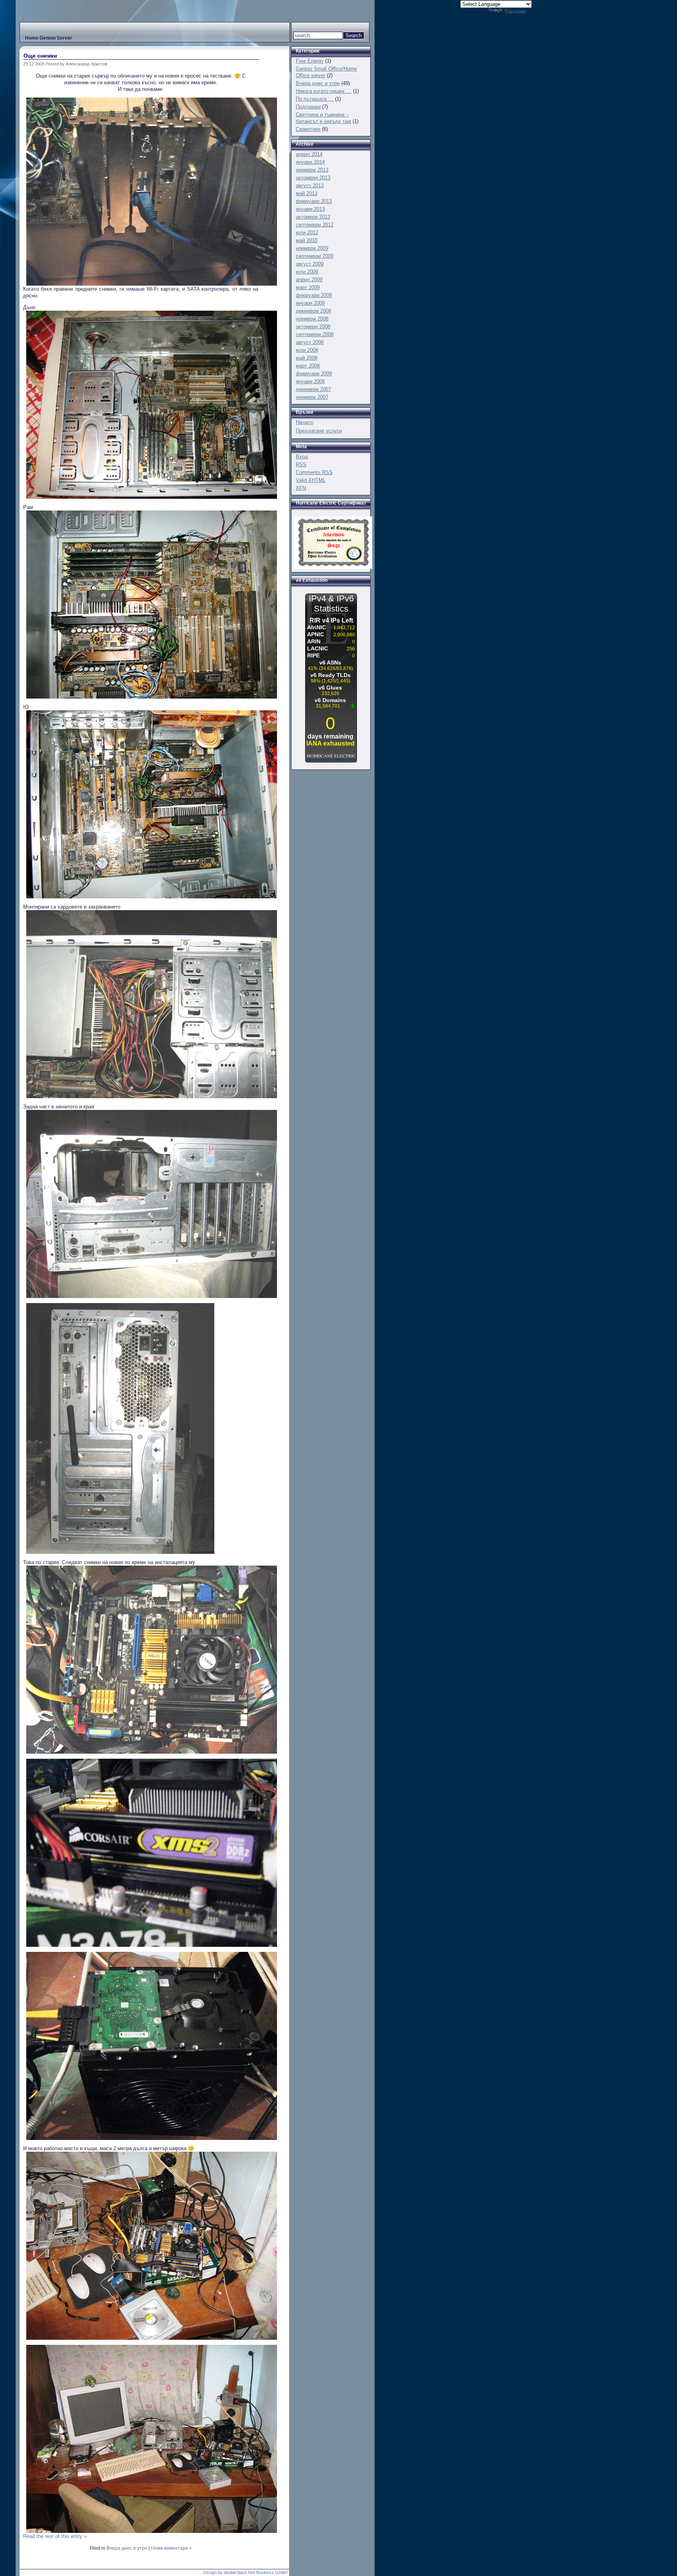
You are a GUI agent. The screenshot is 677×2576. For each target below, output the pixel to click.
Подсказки (308, 107)
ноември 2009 (312, 248)
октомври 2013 (313, 178)
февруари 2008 (314, 374)
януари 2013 (310, 209)
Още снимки (40, 56)
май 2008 (307, 358)
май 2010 (307, 240)
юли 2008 (307, 350)
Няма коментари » (171, 2548)
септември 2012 (315, 225)
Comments (314, 472)
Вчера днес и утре (127, 2548)
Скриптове (308, 129)
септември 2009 (315, 256)
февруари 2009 (314, 295)
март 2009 (308, 287)
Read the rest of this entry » (55, 2536)
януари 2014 (310, 162)
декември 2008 (313, 311)
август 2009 (310, 264)
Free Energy (310, 61)
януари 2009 (310, 303)
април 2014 (309, 154)
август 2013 (310, 186)
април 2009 (309, 280)
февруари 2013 (314, 201)
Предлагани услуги (319, 431)
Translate (515, 12)
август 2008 (310, 342)
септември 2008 (315, 334)
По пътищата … (315, 99)
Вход (302, 457)
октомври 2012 (313, 217)
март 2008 (308, 366)
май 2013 (307, 193)
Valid (311, 480)
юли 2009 (307, 272)
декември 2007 (313, 389)
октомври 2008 (313, 327)
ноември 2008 (312, 319)
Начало (305, 422)
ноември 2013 (312, 170)
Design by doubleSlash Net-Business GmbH (245, 2572)
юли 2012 (307, 233)
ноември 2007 (312, 397)
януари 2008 (310, 381)
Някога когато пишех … (324, 91)
